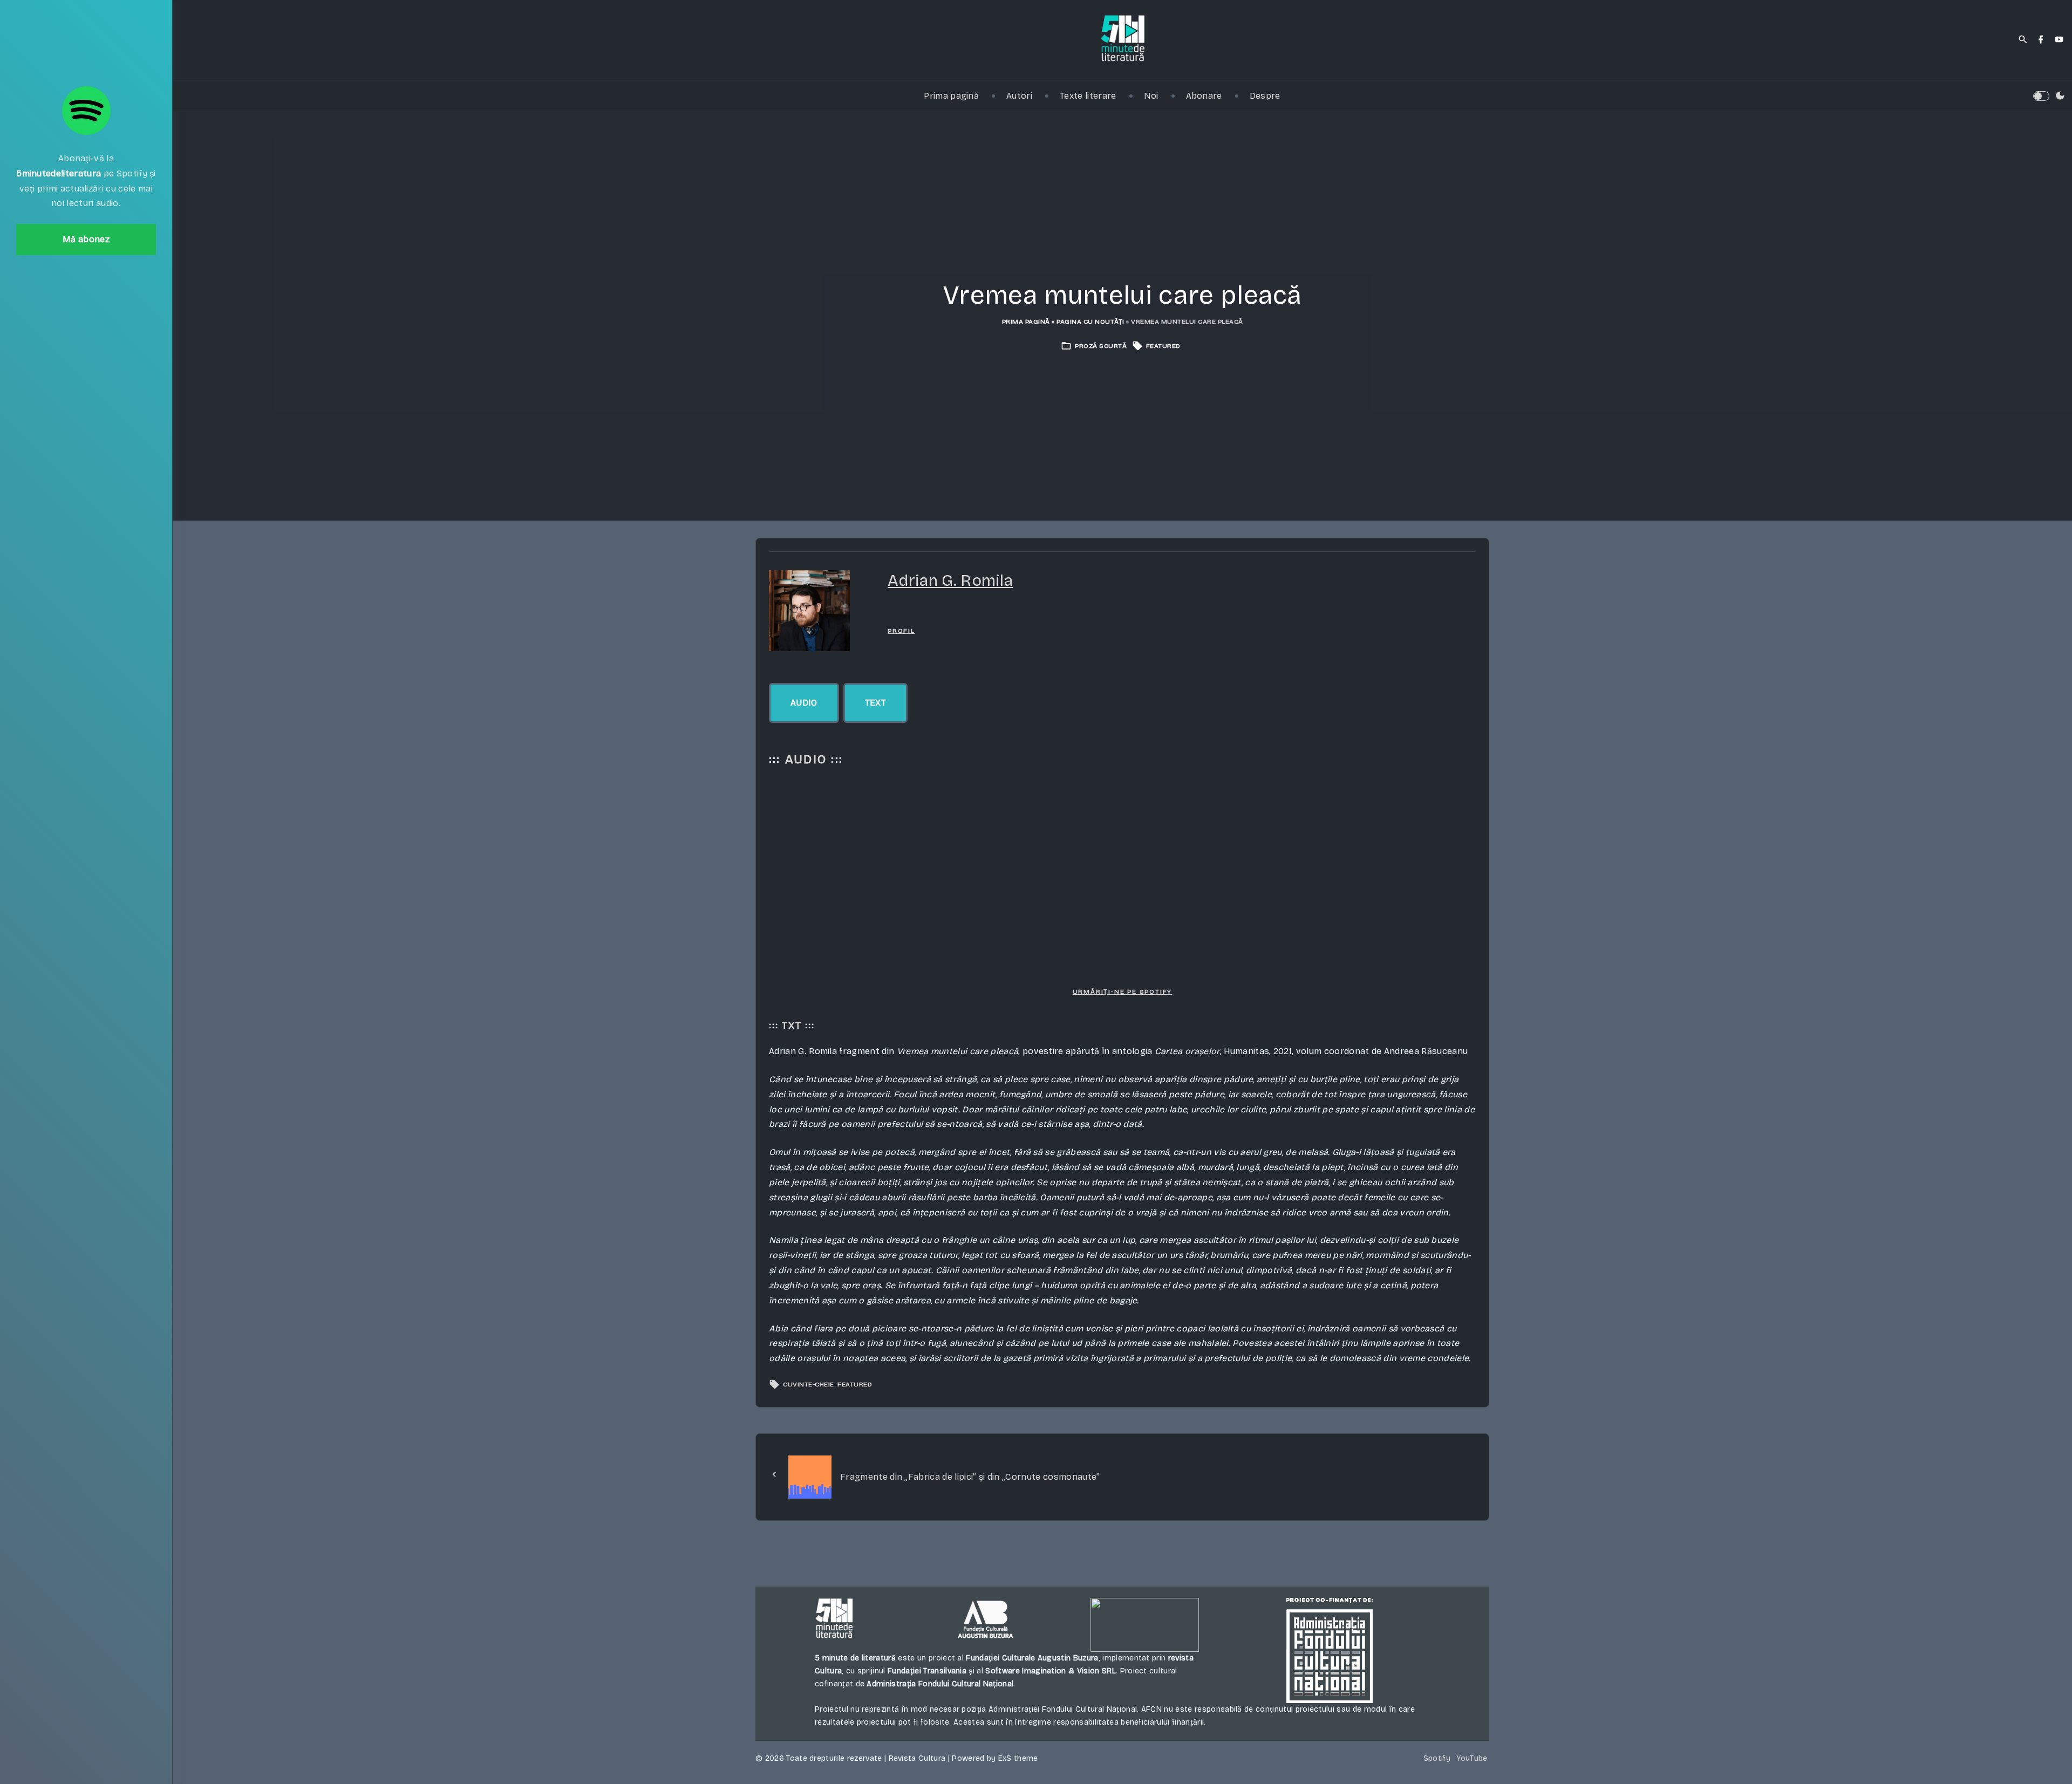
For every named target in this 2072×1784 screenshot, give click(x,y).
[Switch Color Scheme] (2060, 96)
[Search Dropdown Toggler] (2023, 40)
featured (1163, 346)
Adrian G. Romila (950, 580)
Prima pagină (1026, 322)
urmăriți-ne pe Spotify (1123, 992)
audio (804, 703)
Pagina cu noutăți (1090, 322)
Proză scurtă (1101, 346)
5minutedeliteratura (59, 173)
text (875, 703)
